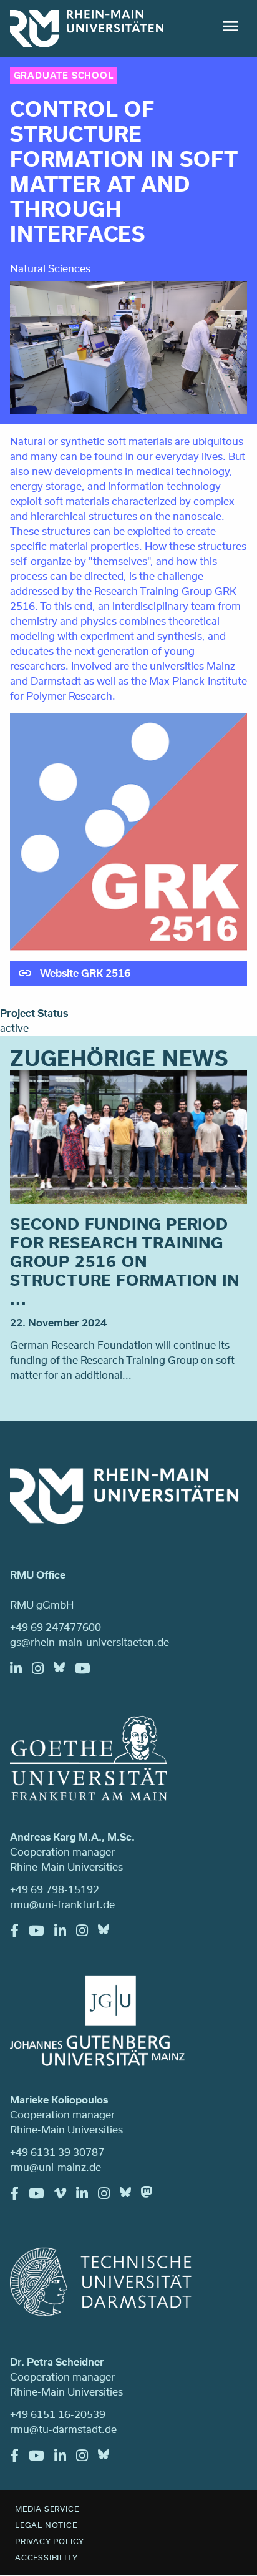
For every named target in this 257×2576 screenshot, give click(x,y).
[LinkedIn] (21, 1672)
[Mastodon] (152, 2195)
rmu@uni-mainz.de (56, 2167)
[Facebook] (19, 1934)
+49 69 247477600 (56, 1627)
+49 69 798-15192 (55, 1889)
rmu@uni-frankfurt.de (62, 1904)
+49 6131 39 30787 (57, 2152)
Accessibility (46, 2557)
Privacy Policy (50, 2541)
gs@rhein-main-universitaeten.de (90, 1642)
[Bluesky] (64, 1670)
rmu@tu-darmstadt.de (63, 2429)
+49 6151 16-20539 (58, 2414)
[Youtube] (88, 1672)
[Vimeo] (65, 2196)
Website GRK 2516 (85, 973)
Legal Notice (46, 2525)
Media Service (47, 2509)
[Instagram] (43, 1672)
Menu (231, 26)
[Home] (87, 29)
